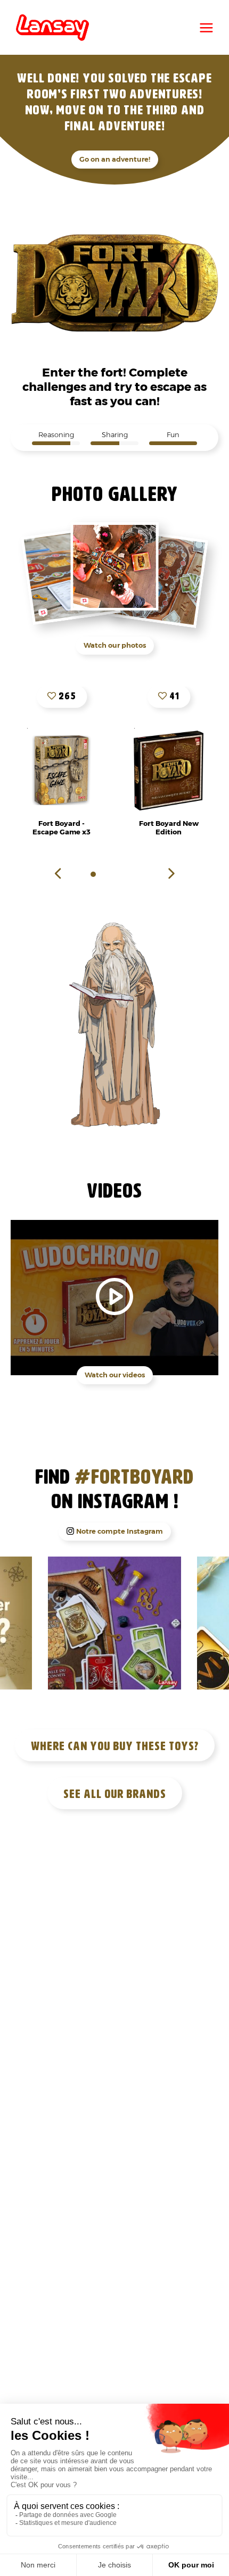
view (62, 771)
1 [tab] (93, 874)
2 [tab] (104, 874)
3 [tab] (114, 874)
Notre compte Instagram (120, 1531)
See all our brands (115, 1794)
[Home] (52, 28)
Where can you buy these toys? (115, 1746)
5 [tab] (136, 874)
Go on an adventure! (115, 159)
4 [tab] (125, 874)
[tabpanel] (169, 771)
